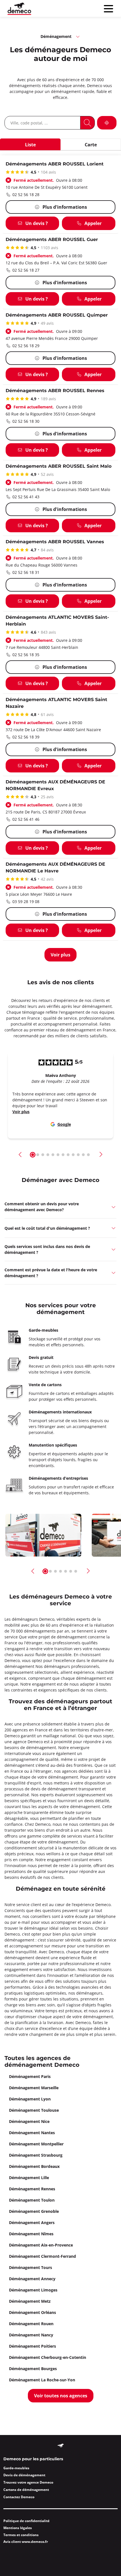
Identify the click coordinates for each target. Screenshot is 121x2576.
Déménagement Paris (30, 2076)
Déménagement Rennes (32, 2189)
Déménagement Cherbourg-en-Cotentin (48, 2357)
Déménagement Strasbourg (36, 2155)
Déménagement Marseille (34, 2088)
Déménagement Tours (31, 2267)
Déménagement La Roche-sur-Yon (42, 2380)
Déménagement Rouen (31, 2324)
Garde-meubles (16, 2468)
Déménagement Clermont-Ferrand (42, 2256)
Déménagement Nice (29, 2121)
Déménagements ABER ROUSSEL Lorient (55, 164)
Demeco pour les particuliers (33, 2459)
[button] (20, 1154)
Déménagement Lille (29, 2178)
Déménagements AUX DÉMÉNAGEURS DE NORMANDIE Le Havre (55, 868)
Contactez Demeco (19, 2497)
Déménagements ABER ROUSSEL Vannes (55, 542)
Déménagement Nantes (32, 2133)
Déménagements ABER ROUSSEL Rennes (55, 391)
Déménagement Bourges (33, 2369)
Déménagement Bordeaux (34, 2166)
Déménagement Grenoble (34, 2211)
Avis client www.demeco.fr (26, 2542)
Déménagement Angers (32, 2223)
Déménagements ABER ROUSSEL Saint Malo (59, 466)
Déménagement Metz (30, 2301)
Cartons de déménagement (26, 2490)
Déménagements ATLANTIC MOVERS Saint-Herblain (57, 621)
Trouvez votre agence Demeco (28, 2482)
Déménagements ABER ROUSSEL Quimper (57, 315)
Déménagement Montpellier (36, 2144)
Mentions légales (18, 2528)
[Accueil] (19, 9)
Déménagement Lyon (30, 2099)
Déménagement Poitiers (33, 2346)
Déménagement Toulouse (34, 2110)
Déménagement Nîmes (31, 2234)
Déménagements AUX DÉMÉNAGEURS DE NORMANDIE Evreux (55, 785)
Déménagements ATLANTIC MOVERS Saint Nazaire (56, 703)
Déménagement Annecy (32, 2279)
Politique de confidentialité (26, 2521)
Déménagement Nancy (31, 2335)
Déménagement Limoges (33, 2290)
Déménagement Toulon (32, 2200)
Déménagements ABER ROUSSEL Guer (52, 240)
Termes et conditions (21, 2535)
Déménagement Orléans (33, 2312)
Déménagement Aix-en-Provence (41, 2245)
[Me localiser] (107, 123)
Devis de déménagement (24, 2475)
